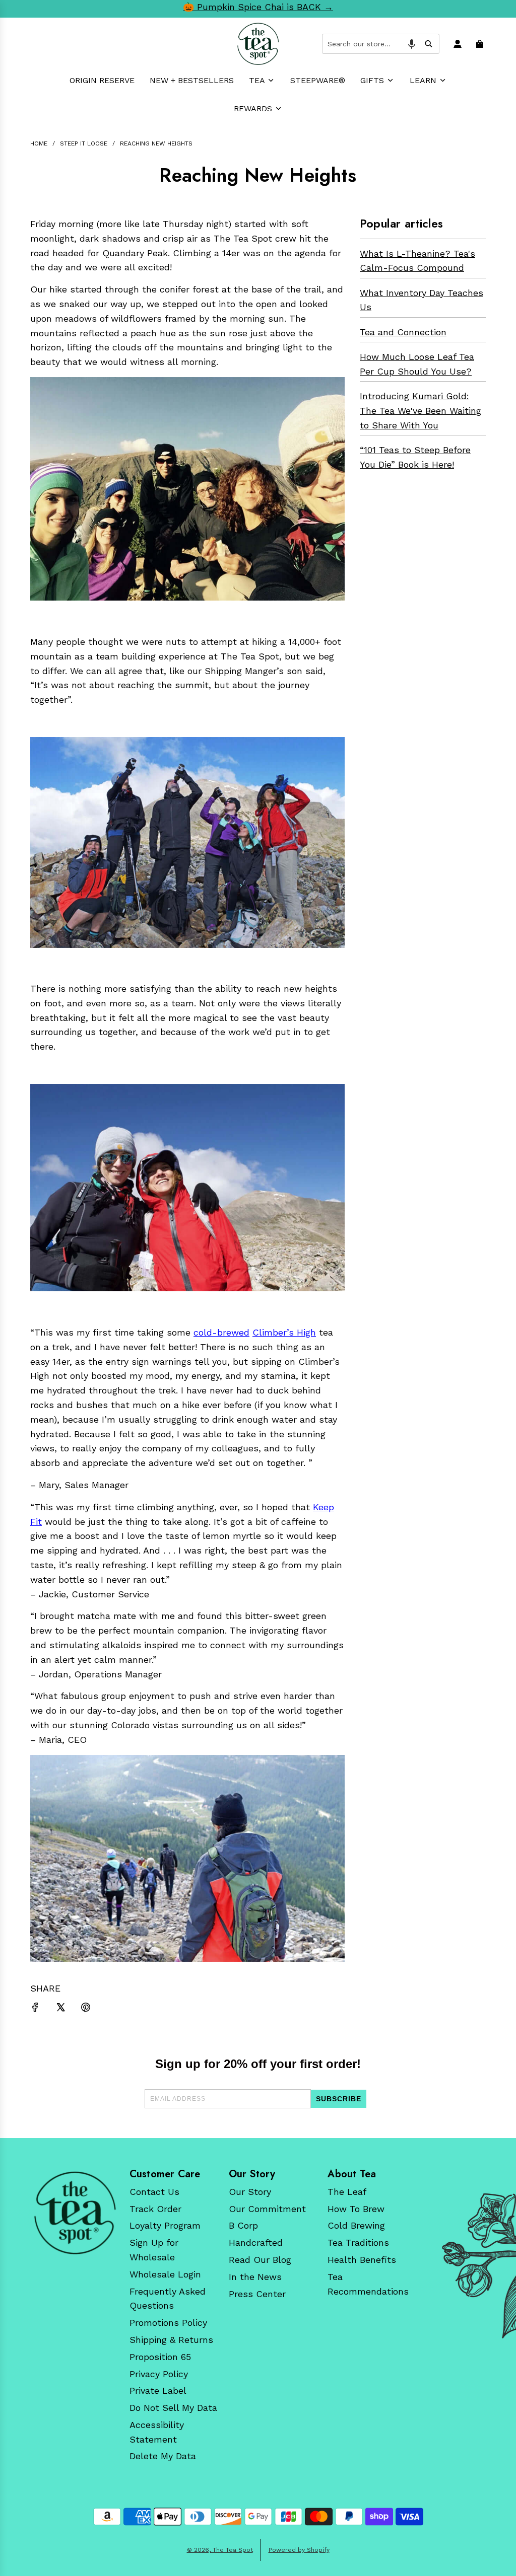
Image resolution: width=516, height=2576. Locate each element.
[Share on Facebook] (35, 2009)
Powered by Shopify (299, 2550)
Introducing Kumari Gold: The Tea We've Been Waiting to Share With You (421, 411)
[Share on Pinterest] (86, 2009)
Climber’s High (284, 1332)
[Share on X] (60, 2009)
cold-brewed (221, 1332)
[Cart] (481, 44)
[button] (412, 44)
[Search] (428, 44)
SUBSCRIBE (339, 2099)
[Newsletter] (75, 2213)
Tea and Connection (403, 332)
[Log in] (459, 44)
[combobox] (381, 44)
